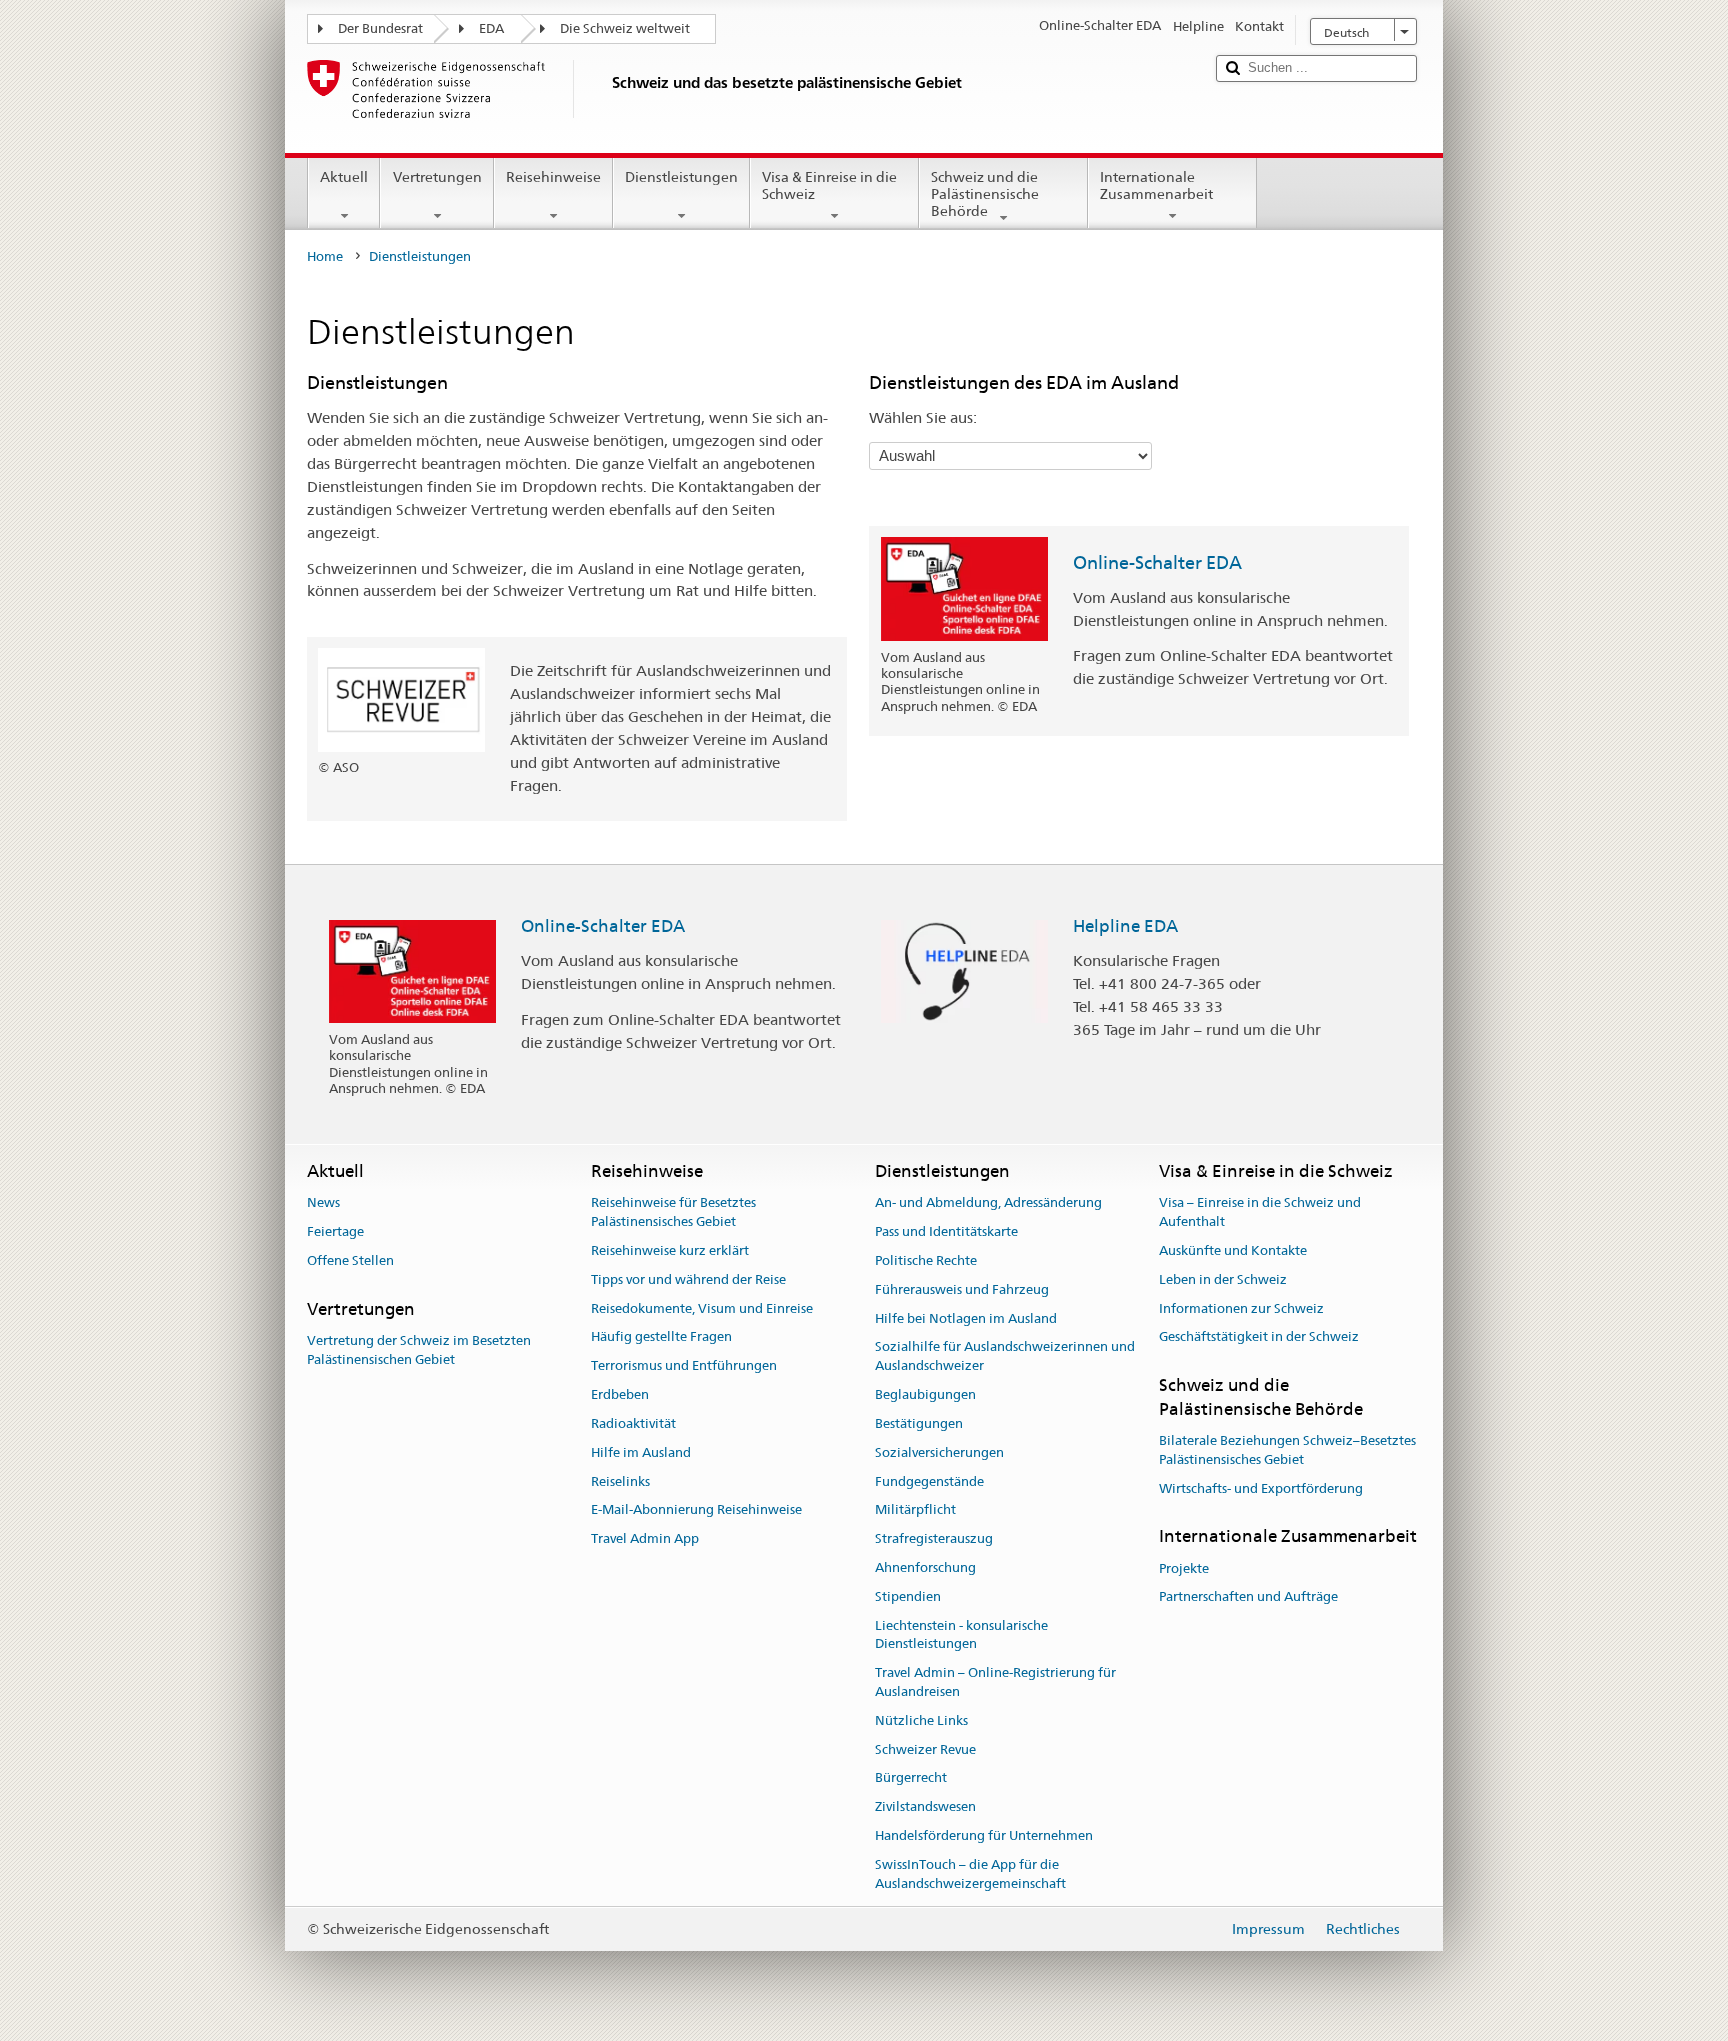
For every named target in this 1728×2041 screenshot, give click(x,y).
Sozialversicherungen (939, 1452)
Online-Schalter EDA (1157, 562)
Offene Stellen (350, 1260)
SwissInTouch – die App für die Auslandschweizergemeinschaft (970, 1874)
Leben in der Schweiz (1223, 1279)
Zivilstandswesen (925, 1806)
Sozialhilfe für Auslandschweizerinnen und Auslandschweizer (1005, 1357)
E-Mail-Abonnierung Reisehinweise (696, 1510)
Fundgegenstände (929, 1481)
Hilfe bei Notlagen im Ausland (966, 1318)
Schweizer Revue (925, 1749)
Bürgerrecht (911, 1778)
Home (325, 256)
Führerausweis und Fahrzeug (962, 1289)
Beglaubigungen (925, 1394)
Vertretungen (437, 177)
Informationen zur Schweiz (1241, 1308)
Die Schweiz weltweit (625, 28)
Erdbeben (620, 1394)
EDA (491, 28)
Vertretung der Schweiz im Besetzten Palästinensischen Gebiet (419, 1350)
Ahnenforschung (925, 1567)
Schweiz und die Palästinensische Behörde (985, 193)
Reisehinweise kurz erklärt (670, 1250)
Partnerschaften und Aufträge (1248, 1597)
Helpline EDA (1125, 926)
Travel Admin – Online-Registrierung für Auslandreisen (995, 1682)
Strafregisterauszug (934, 1538)
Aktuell (344, 177)
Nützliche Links (921, 1720)
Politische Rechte (926, 1260)
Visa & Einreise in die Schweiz (829, 185)
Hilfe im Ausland (641, 1452)
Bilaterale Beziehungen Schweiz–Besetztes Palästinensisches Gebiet (1287, 1450)
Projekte (1184, 1568)
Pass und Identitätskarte (946, 1231)
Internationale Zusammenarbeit (1156, 185)
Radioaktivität (633, 1423)
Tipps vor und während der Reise (688, 1279)
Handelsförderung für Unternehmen (984, 1835)
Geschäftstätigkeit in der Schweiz (1259, 1337)
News (323, 1203)
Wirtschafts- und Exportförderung (1261, 1488)
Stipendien (908, 1596)
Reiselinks (620, 1481)
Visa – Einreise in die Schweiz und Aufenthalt (1260, 1213)
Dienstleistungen (681, 177)
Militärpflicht (915, 1510)
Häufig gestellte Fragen (661, 1337)
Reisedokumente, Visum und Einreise (702, 1308)
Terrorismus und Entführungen (684, 1366)
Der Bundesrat (380, 28)
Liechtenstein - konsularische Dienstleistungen (961, 1635)
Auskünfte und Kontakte (1233, 1250)
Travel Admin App (645, 1538)
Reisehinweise (553, 177)
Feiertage (335, 1231)
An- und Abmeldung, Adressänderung (988, 1203)
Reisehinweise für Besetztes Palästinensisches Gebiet (673, 1213)
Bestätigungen (919, 1423)
